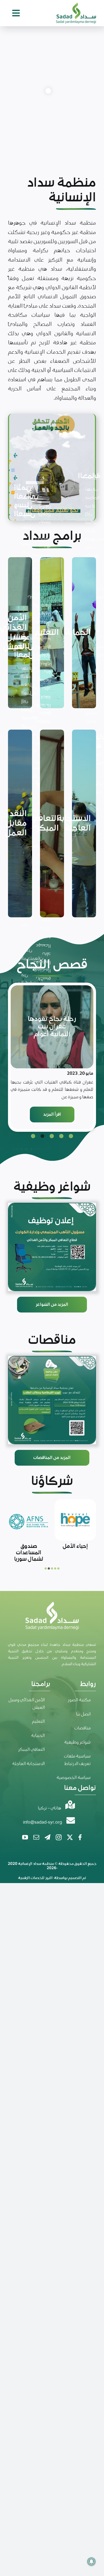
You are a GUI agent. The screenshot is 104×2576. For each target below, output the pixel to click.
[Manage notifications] (91, 2562)
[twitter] (70, 1837)
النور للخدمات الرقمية (35, 1878)
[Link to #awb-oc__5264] (16, 13)
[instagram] (59, 1837)
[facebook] (80, 1837)
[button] (71, 1136)
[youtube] (25, 1837)
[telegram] (47, 1837)
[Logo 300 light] (76, 5)
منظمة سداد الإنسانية (36, 1864)
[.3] (52, 1247)
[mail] (36, 1837)
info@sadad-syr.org (43, 1822)
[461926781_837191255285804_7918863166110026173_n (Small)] (52, 1400)
